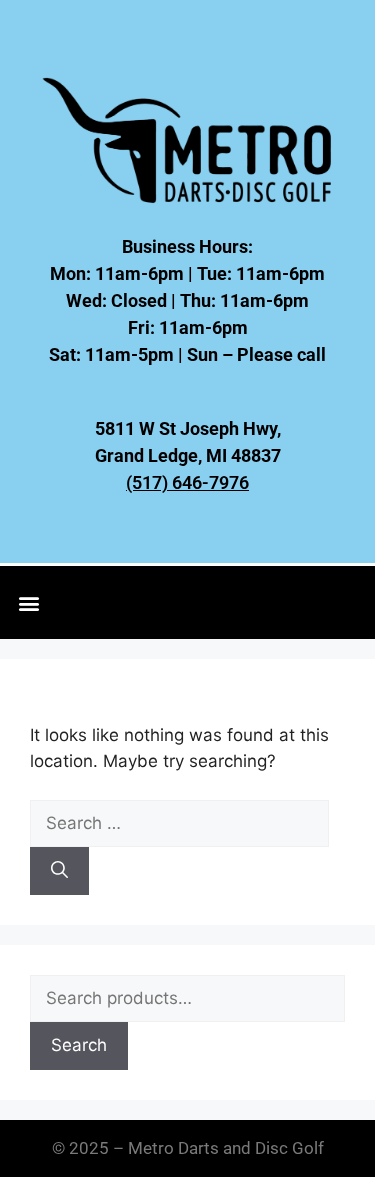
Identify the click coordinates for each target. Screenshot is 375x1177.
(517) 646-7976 (187, 482)
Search (79, 1045)
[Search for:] (179, 823)
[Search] (59, 871)
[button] (29, 602)
